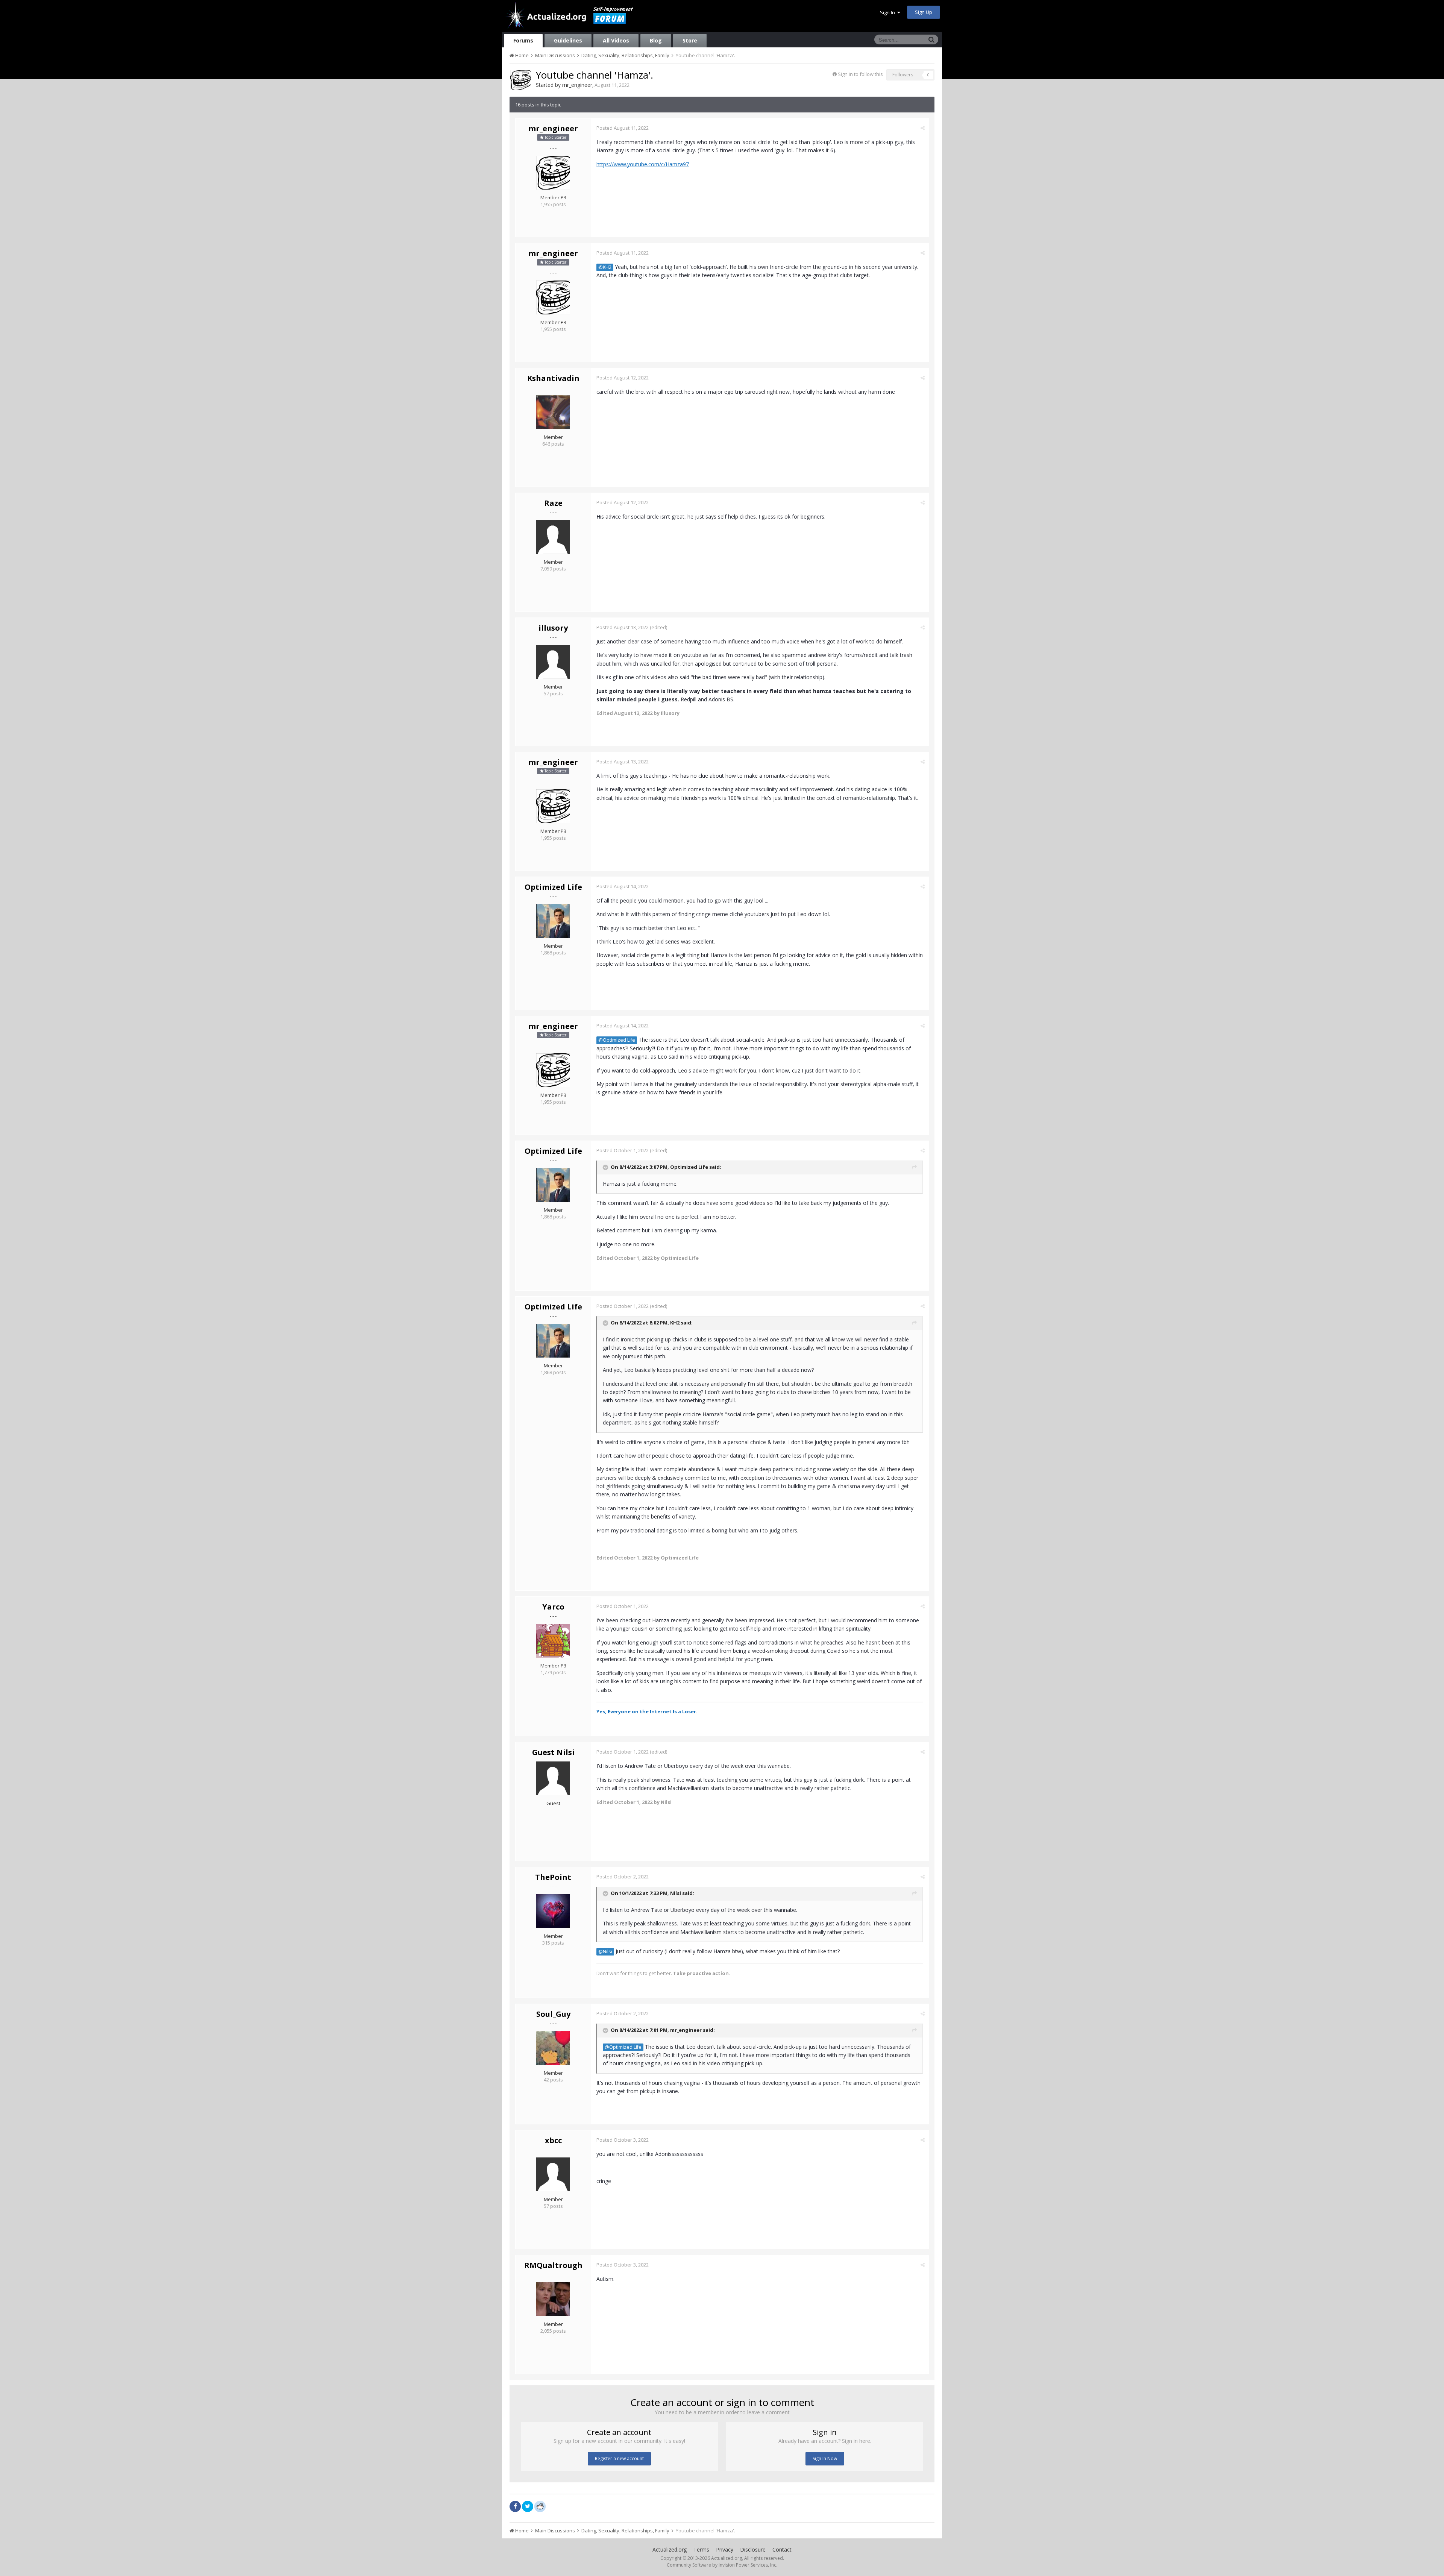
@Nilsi (605, 1952)
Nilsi (676, 1893)
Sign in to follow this (860, 74)
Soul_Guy (553, 2014)
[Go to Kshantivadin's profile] (553, 412)
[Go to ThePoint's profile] (553, 1911)
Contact (782, 2549)
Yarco (553, 1607)
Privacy (725, 2549)
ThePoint (553, 1877)
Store (690, 40)
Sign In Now (825, 2458)
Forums (523, 40)
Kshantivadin (553, 378)
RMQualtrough (553, 2265)
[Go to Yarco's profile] (553, 1641)
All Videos (616, 40)
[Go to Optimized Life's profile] (553, 921)
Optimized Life (553, 887)
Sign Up (924, 12)
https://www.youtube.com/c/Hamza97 (643, 164)
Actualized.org (670, 2549)
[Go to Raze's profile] (553, 537)
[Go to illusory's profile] (553, 662)
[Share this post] (923, 128)
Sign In (889, 12)
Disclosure (753, 2549)
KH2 (675, 1323)
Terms (701, 2549)
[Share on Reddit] (540, 2506)
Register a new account (619, 2458)
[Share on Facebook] (515, 2506)
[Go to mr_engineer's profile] (520, 80)
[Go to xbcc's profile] (553, 2174)
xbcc (553, 2140)
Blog (656, 40)
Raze (553, 503)
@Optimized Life (617, 1040)
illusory (553, 628)
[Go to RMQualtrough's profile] (553, 2299)
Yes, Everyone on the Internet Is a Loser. (647, 1711)
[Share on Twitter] (528, 2506)
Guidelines (568, 40)
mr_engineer (577, 85)
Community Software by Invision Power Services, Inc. (722, 2565)
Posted (623, 128)
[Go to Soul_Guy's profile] (553, 2048)
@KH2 (605, 267)
